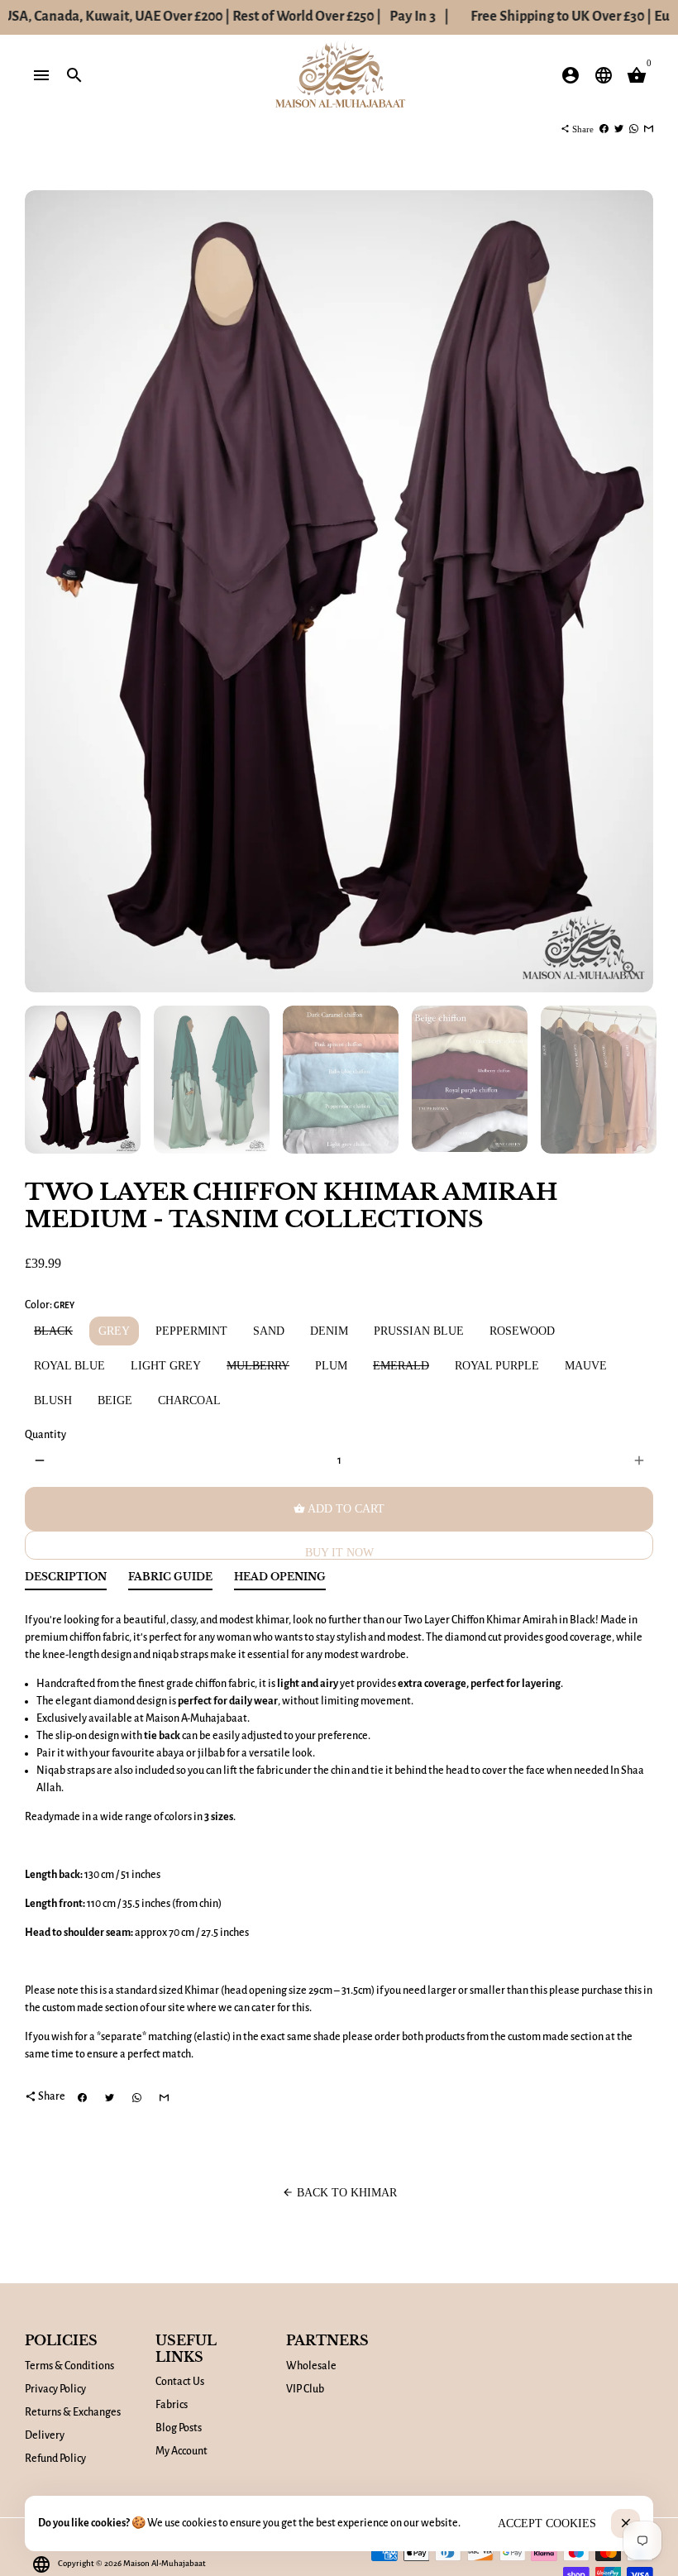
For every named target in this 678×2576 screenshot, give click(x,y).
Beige (115, 1400)
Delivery (45, 2435)
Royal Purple (497, 1366)
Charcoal (189, 1400)
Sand (269, 1331)
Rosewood (522, 1331)
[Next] (632, 592)
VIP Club (305, 2389)
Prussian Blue (419, 1331)
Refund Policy (55, 2459)
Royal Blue (69, 1366)
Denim (329, 1331)
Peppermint (191, 1331)
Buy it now (339, 1553)
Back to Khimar (339, 2193)
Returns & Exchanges (73, 2412)
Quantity (45, 1435)
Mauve (586, 1366)
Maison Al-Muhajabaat (165, 2563)
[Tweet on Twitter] (619, 129)
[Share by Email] (649, 129)
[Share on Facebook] (604, 129)
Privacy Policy (55, 2389)
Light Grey (166, 1366)
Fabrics (172, 2405)
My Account (181, 2451)
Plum (331, 1366)
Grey (114, 1331)
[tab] (66, 1581)
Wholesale (311, 2366)
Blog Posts (179, 2428)
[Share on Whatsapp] (634, 129)
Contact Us (180, 2382)
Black (53, 1331)
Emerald (401, 1366)
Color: (50, 1305)
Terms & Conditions (69, 2366)
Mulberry (258, 1366)
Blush (53, 1400)
